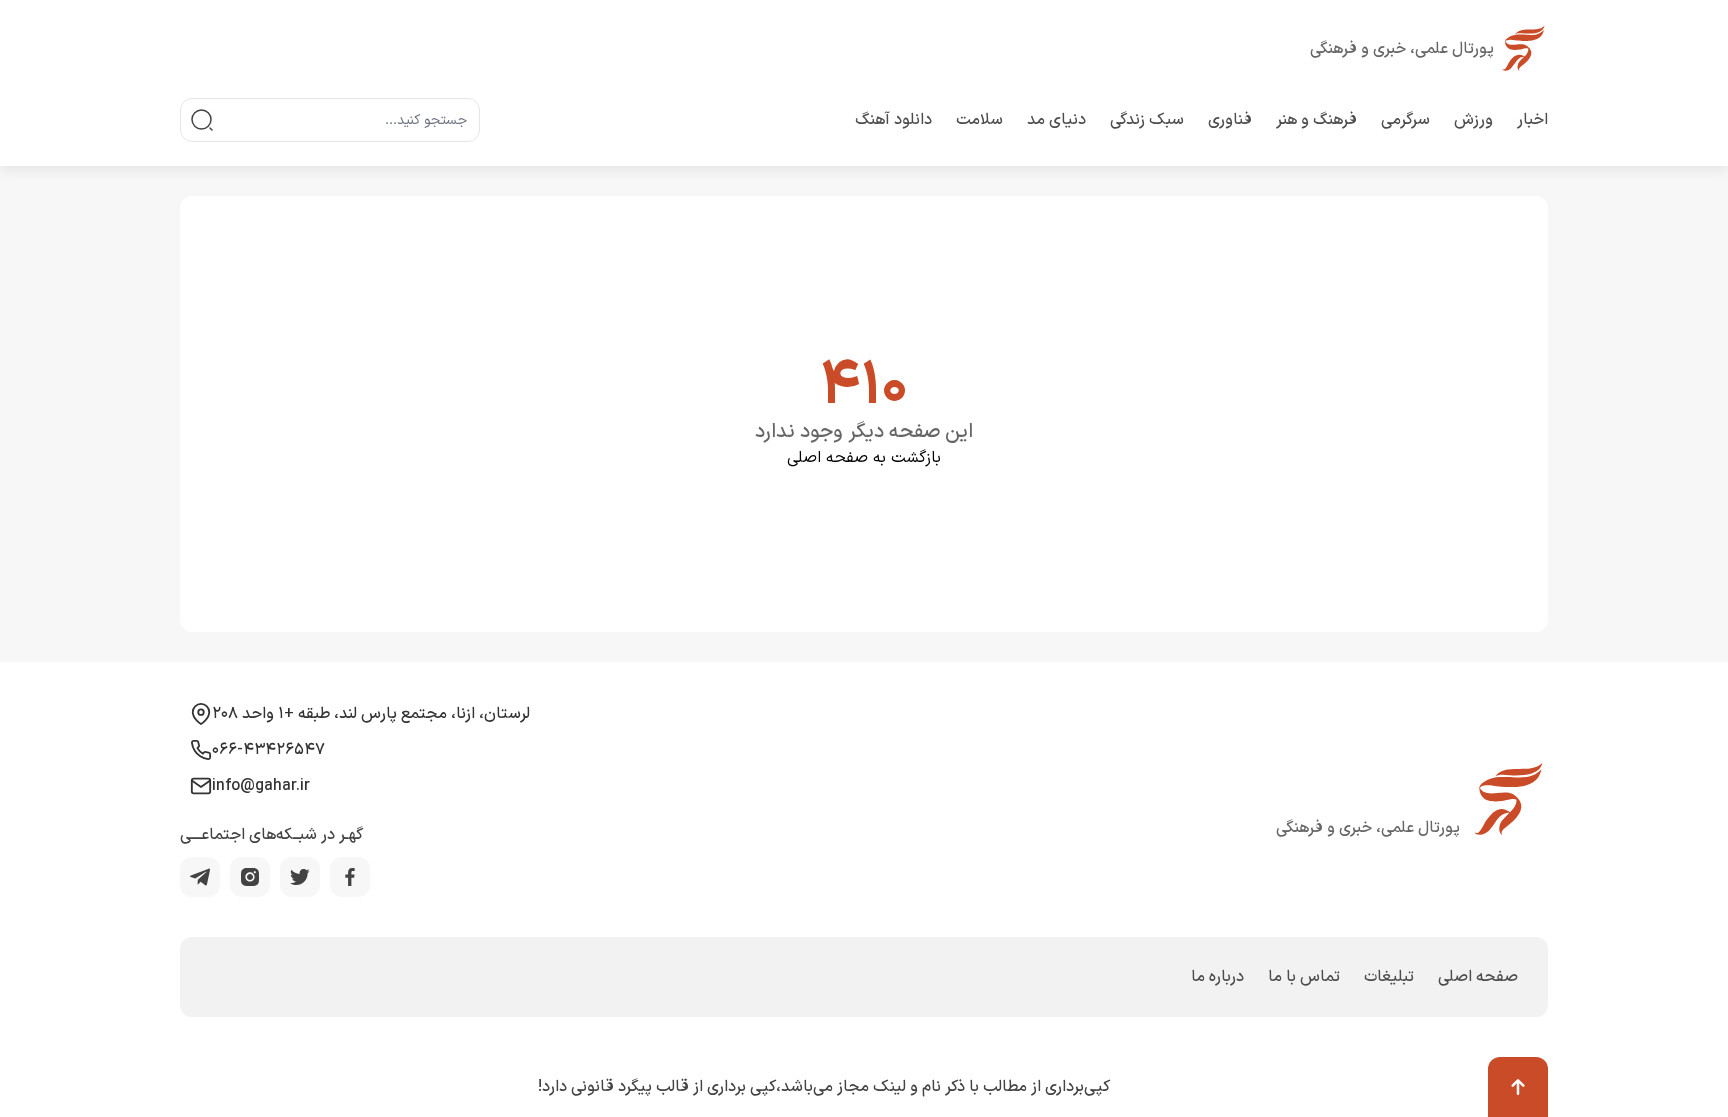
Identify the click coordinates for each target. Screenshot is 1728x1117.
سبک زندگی (1147, 120)
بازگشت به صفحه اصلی (864, 458)
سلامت (979, 120)
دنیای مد (1056, 120)
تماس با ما (1304, 977)
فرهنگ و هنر (1316, 120)
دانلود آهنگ (893, 120)
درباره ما (1217, 977)
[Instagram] (250, 877)
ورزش (1473, 120)
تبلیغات (1389, 977)
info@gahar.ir (261, 786)
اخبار (1532, 120)
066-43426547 (268, 750)
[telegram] (200, 877)
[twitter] (300, 877)
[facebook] (350, 877)
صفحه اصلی (1478, 977)
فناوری (1230, 120)
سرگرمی (1405, 120)
